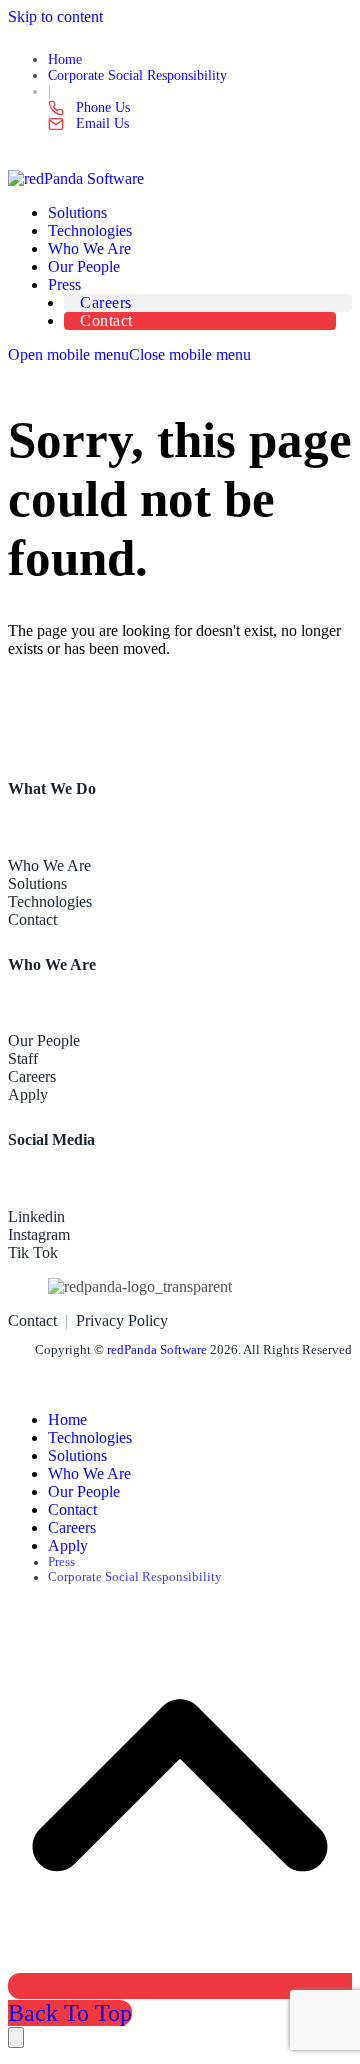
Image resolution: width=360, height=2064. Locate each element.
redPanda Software (157, 1350)
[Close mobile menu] (16, 2037)
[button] (129, 354)
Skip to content (55, 16)
